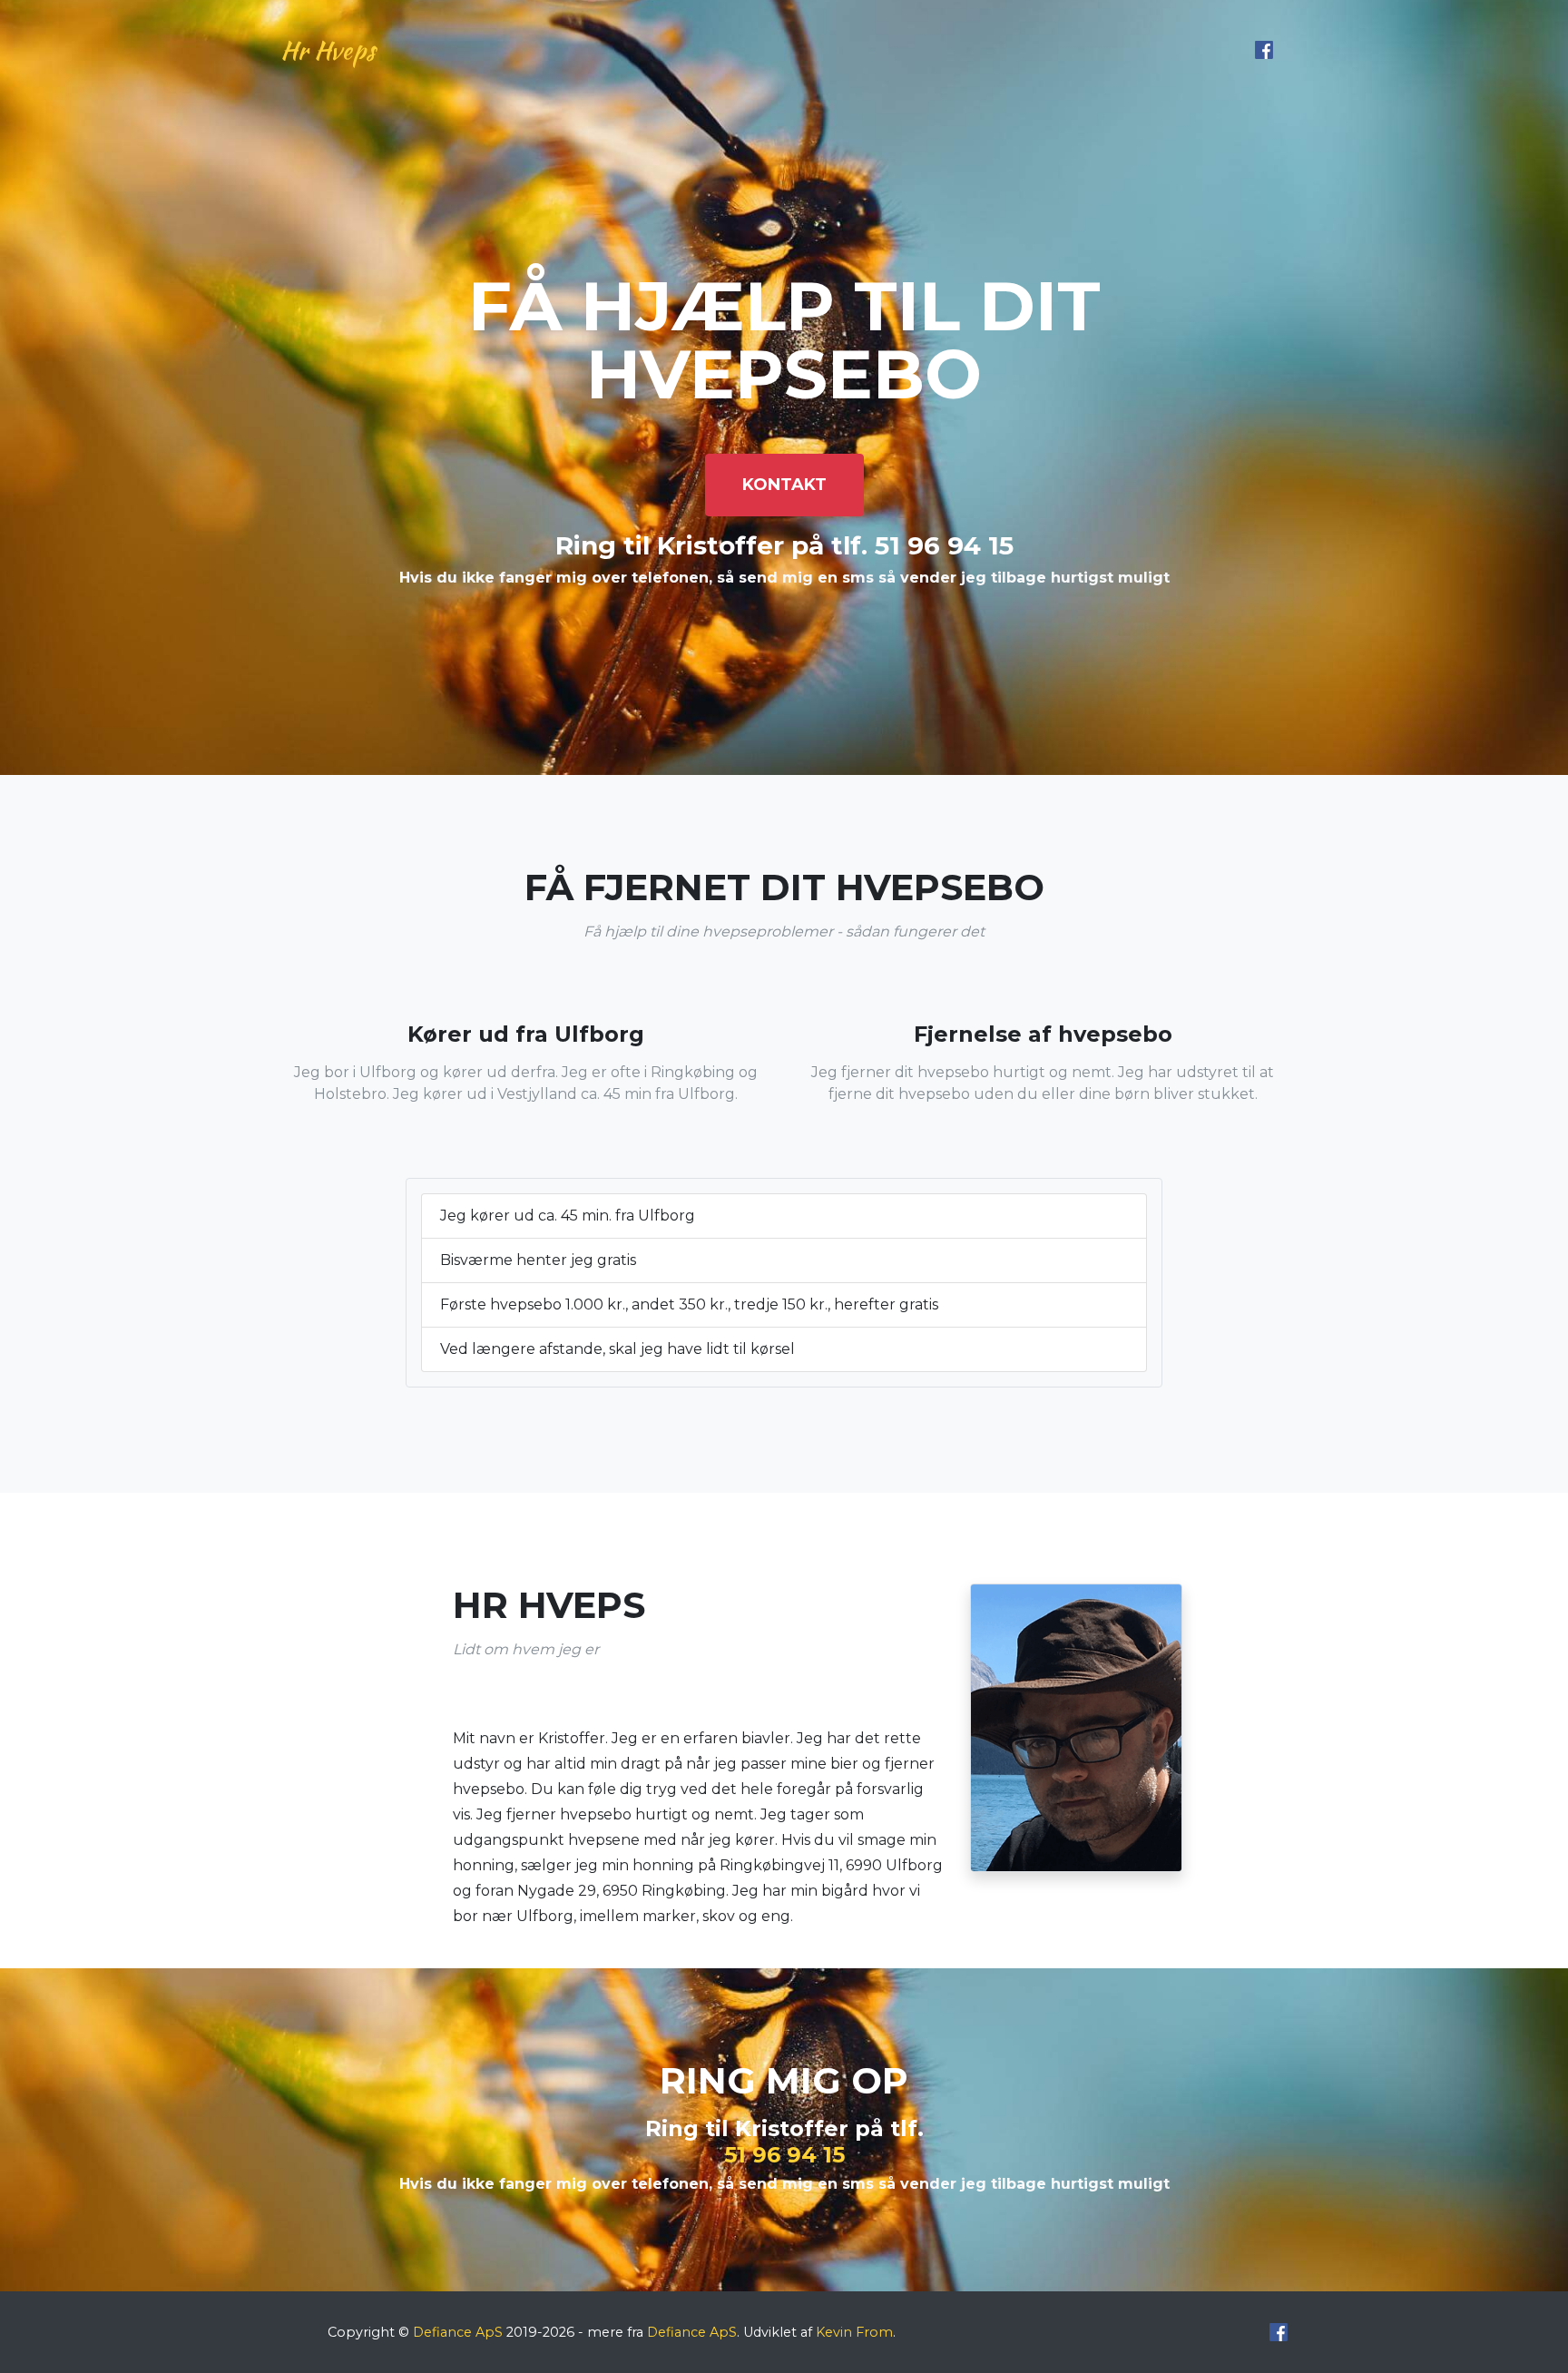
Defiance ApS (458, 2332)
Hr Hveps (328, 50)
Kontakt (784, 485)
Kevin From (854, 2332)
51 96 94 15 (784, 2155)
